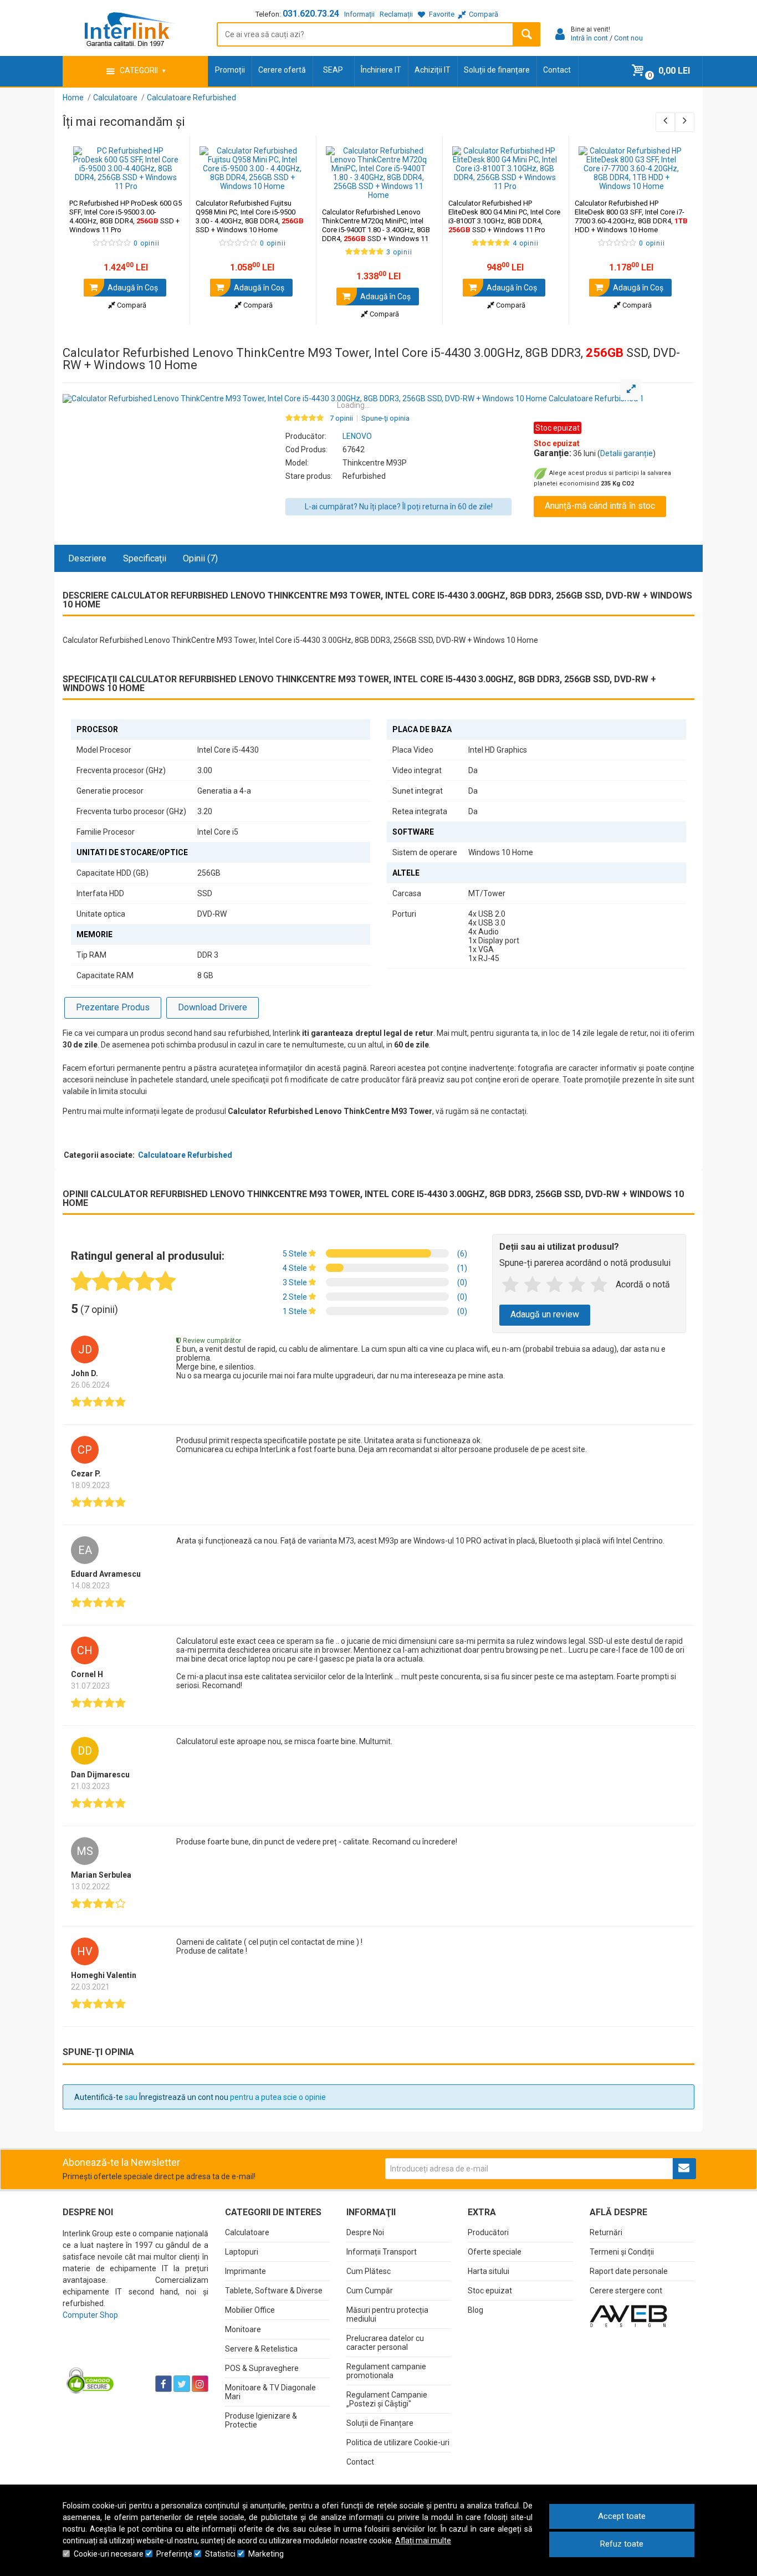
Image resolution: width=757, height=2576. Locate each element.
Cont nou (628, 38)
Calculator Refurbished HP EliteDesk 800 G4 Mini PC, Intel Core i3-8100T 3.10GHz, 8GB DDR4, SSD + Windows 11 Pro (504, 216)
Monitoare (243, 2329)
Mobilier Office (250, 2310)
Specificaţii (145, 558)
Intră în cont (589, 38)
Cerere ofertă (282, 70)
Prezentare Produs (113, 1007)
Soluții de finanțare (497, 70)
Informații (359, 14)
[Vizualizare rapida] (166, 180)
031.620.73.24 (311, 14)
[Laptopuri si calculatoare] (132, 2356)
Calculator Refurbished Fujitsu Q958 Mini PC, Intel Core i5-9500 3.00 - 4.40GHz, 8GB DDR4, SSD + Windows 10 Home (250, 216)
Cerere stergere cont (626, 2291)
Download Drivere (213, 1007)
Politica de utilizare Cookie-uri (398, 2442)
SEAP (333, 70)
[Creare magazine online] (628, 2316)
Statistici (220, 2554)
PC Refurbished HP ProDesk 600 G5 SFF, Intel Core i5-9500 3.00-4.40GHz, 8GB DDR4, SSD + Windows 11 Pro (126, 216)
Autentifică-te (99, 2097)
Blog (475, 2310)
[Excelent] (599, 1285)
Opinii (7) (200, 558)
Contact (557, 70)
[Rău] (533, 1285)
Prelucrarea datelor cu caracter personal (385, 2343)
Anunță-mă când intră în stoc (600, 506)
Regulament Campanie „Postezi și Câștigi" (387, 2399)
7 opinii (341, 418)
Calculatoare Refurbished (185, 1155)
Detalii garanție (626, 453)
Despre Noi (365, 2232)
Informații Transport (382, 2252)
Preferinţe (174, 2554)
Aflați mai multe (423, 2541)
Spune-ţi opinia (385, 418)
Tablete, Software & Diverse (274, 2291)
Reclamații (396, 14)
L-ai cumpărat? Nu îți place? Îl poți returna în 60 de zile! (399, 507)
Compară (131, 305)
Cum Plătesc (369, 2271)
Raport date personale (629, 2271)
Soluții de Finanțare (380, 2423)
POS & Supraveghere (262, 2368)
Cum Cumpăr (370, 2291)
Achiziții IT (433, 70)
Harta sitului (489, 2271)
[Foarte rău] (510, 1285)
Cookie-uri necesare (109, 2554)
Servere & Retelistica (261, 2349)
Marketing (266, 2554)
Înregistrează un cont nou (184, 2097)
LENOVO (357, 436)
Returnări (606, 2232)
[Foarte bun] (577, 1285)
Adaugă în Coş (132, 288)
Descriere (87, 558)
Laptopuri (242, 2252)
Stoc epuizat (490, 2291)
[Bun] (555, 1285)
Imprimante (245, 2271)
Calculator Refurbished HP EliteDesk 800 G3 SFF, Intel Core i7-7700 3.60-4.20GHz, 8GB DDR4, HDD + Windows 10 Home (631, 216)
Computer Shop (90, 2315)
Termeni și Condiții (622, 2252)
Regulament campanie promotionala (386, 2371)
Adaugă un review (545, 1314)
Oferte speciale (495, 2252)
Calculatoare (247, 2232)
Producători (488, 2232)
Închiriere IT (381, 70)
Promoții (230, 70)
